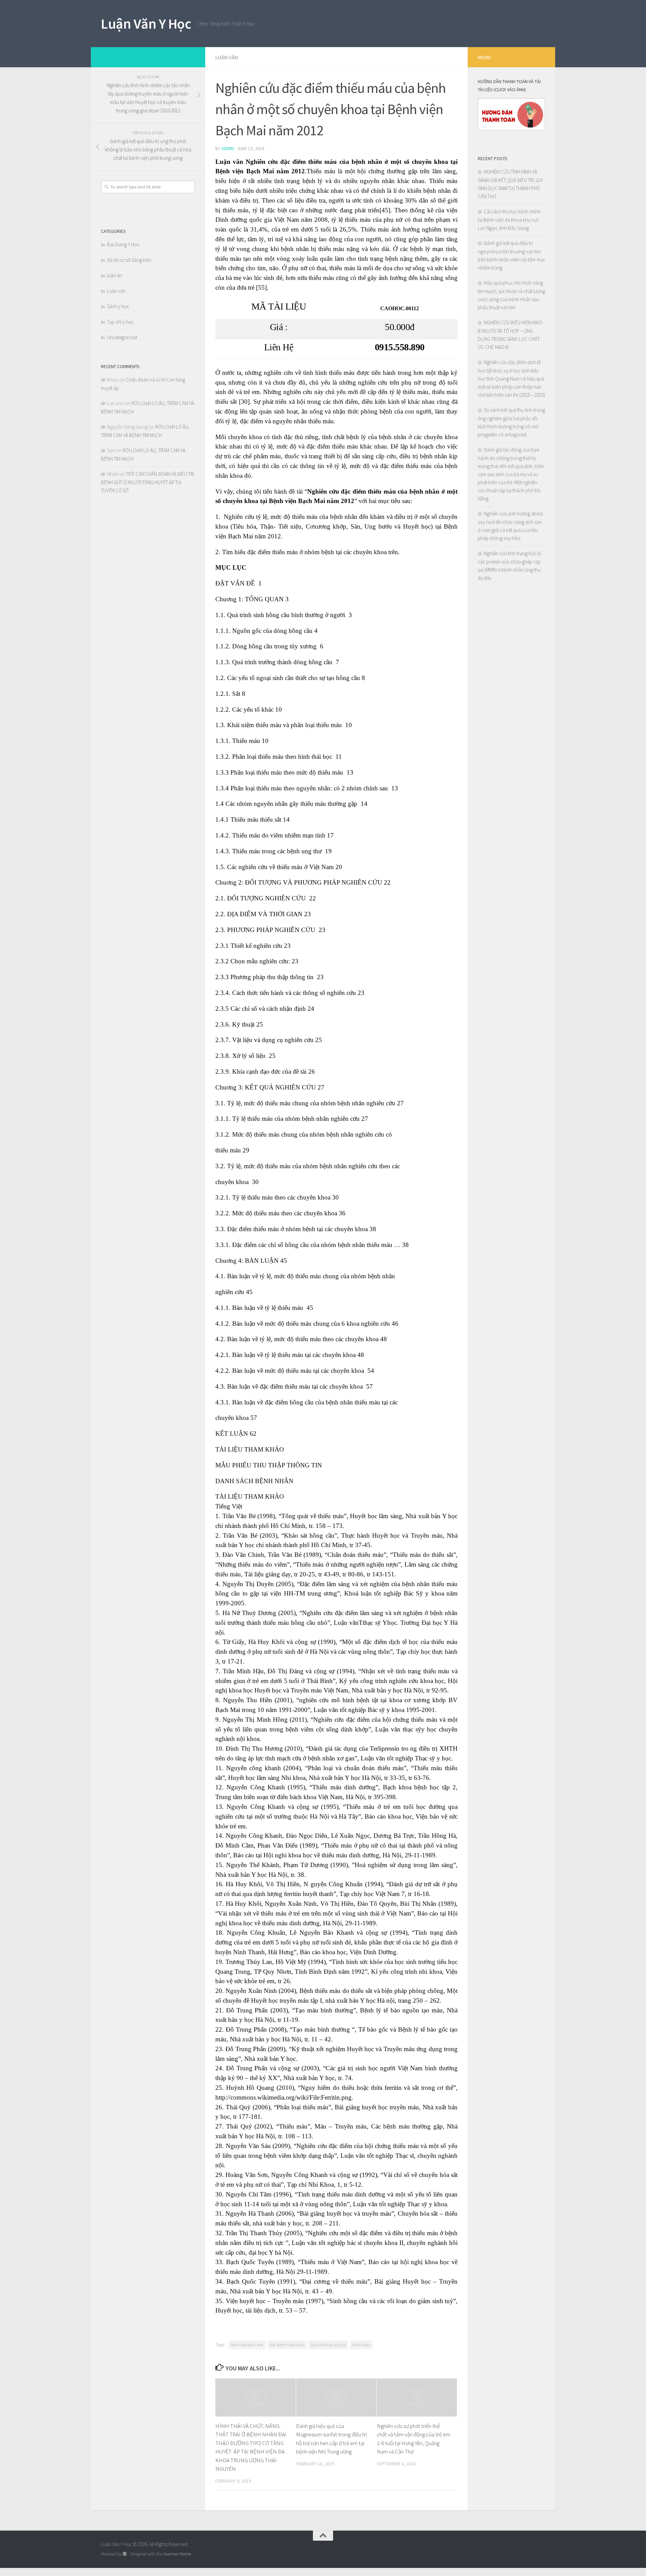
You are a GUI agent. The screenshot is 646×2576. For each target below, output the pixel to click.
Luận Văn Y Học (146, 24)
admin (228, 148)
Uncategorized (122, 337)
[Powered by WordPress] (125, 2554)
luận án (115, 275)
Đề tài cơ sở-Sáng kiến (129, 260)
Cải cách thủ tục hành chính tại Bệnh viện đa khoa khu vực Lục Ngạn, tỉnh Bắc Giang (509, 220)
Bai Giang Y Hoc (123, 244)
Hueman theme (177, 2554)
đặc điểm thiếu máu (287, 2345)
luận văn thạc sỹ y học (328, 2345)
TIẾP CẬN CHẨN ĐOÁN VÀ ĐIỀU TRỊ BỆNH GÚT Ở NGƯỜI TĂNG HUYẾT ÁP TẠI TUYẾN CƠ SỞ (148, 482)
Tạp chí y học (120, 322)
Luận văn (227, 57)
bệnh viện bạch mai (247, 2345)
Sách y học (118, 306)
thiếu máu (361, 2345)
